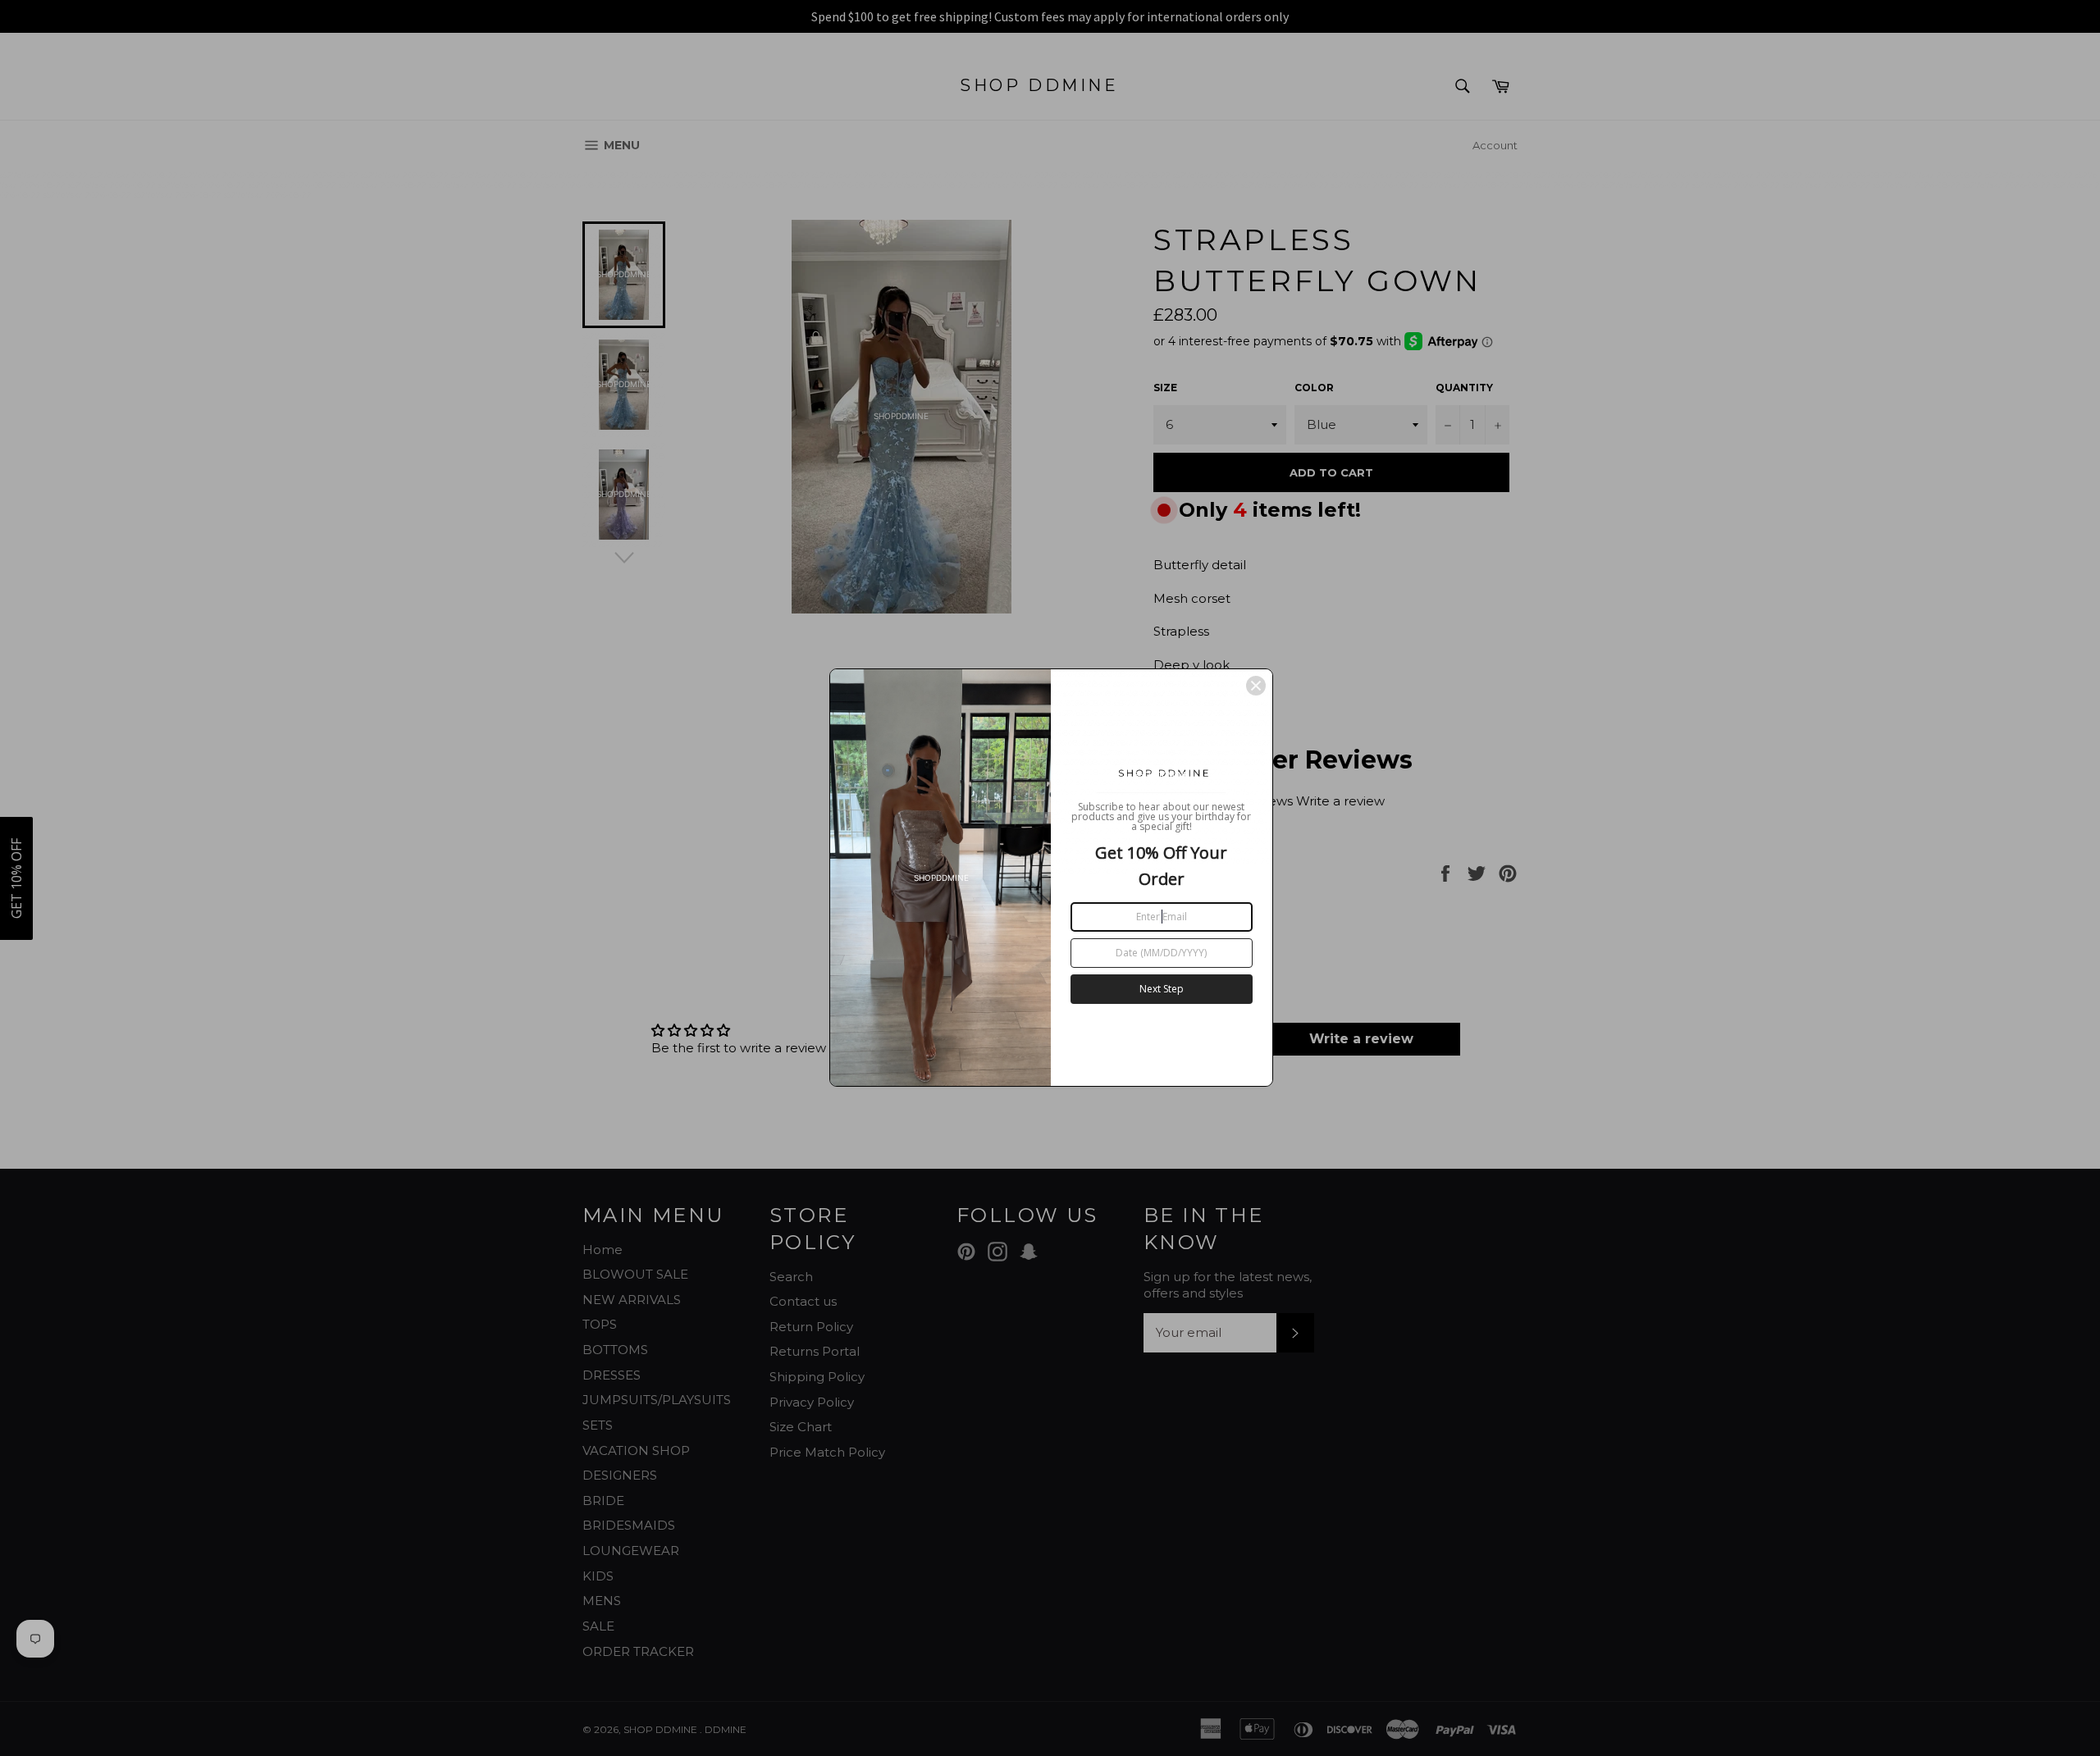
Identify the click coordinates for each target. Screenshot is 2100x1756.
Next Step (1162, 989)
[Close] (1256, 686)
